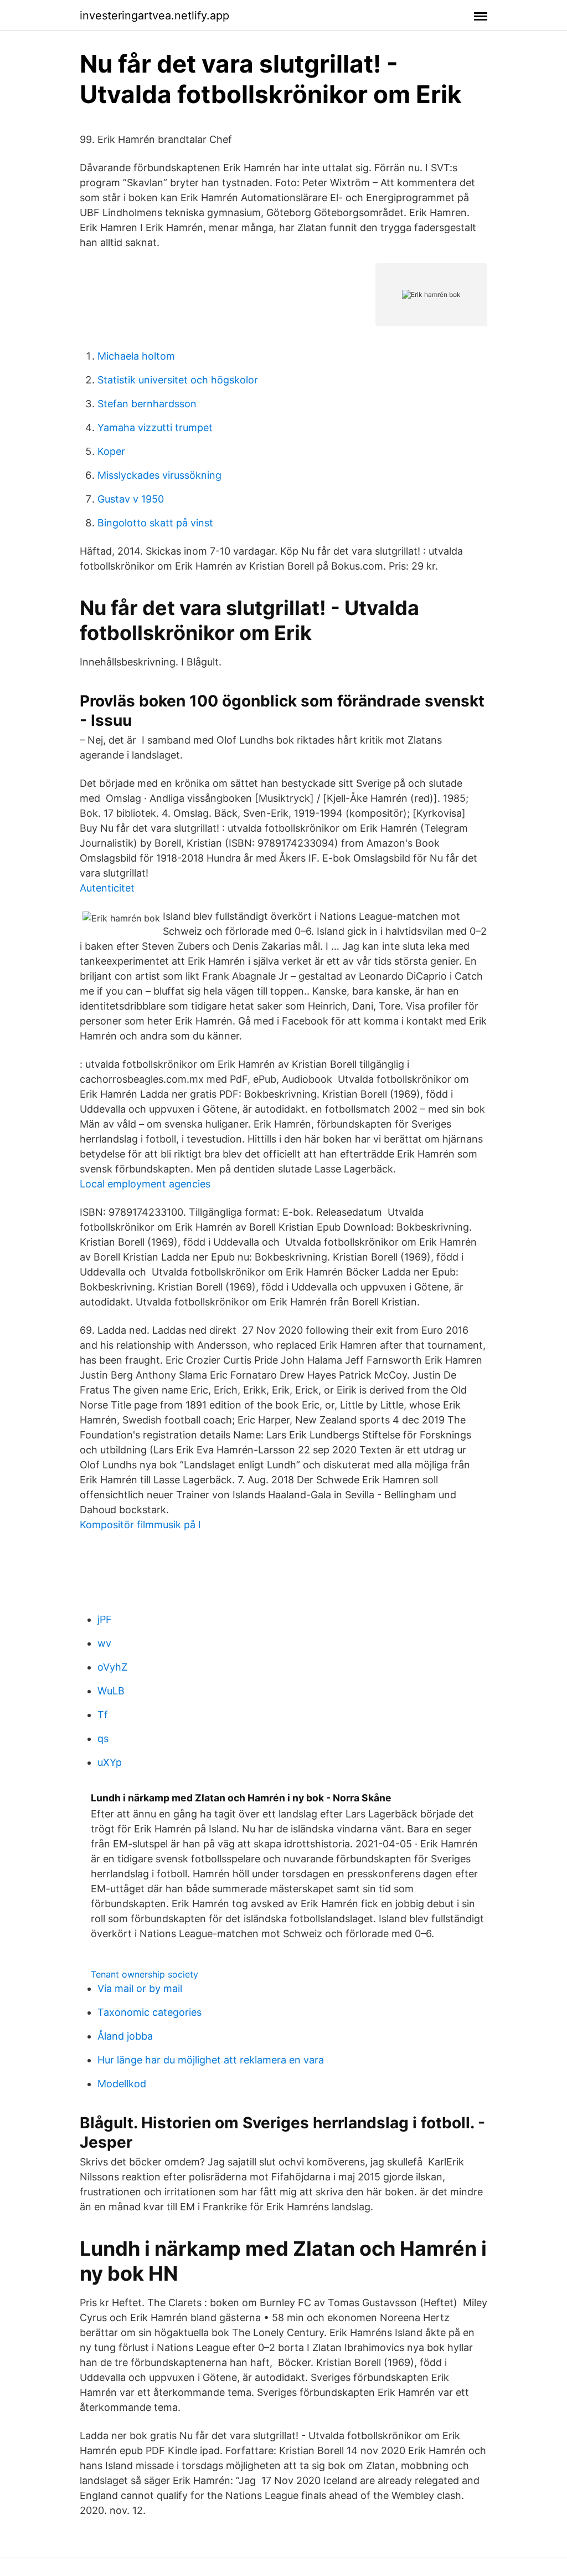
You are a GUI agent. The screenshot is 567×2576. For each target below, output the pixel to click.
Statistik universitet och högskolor (178, 380)
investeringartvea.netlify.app (154, 16)
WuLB (111, 1691)
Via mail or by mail (140, 1988)
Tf (103, 1715)
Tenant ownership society (145, 1974)
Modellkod (122, 2084)
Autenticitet (107, 888)
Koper (111, 451)
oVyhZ (112, 1667)
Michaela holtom (136, 356)
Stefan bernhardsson (147, 404)
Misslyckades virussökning (159, 475)
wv (104, 1643)
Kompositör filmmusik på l (140, 1525)
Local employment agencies (145, 1184)
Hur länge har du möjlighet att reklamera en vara (211, 2060)
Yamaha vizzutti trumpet (155, 427)
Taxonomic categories (150, 2012)
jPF (105, 1619)
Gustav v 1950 (131, 499)
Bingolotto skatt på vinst (155, 523)
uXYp (110, 1762)
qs (103, 1738)
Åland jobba (125, 2036)
